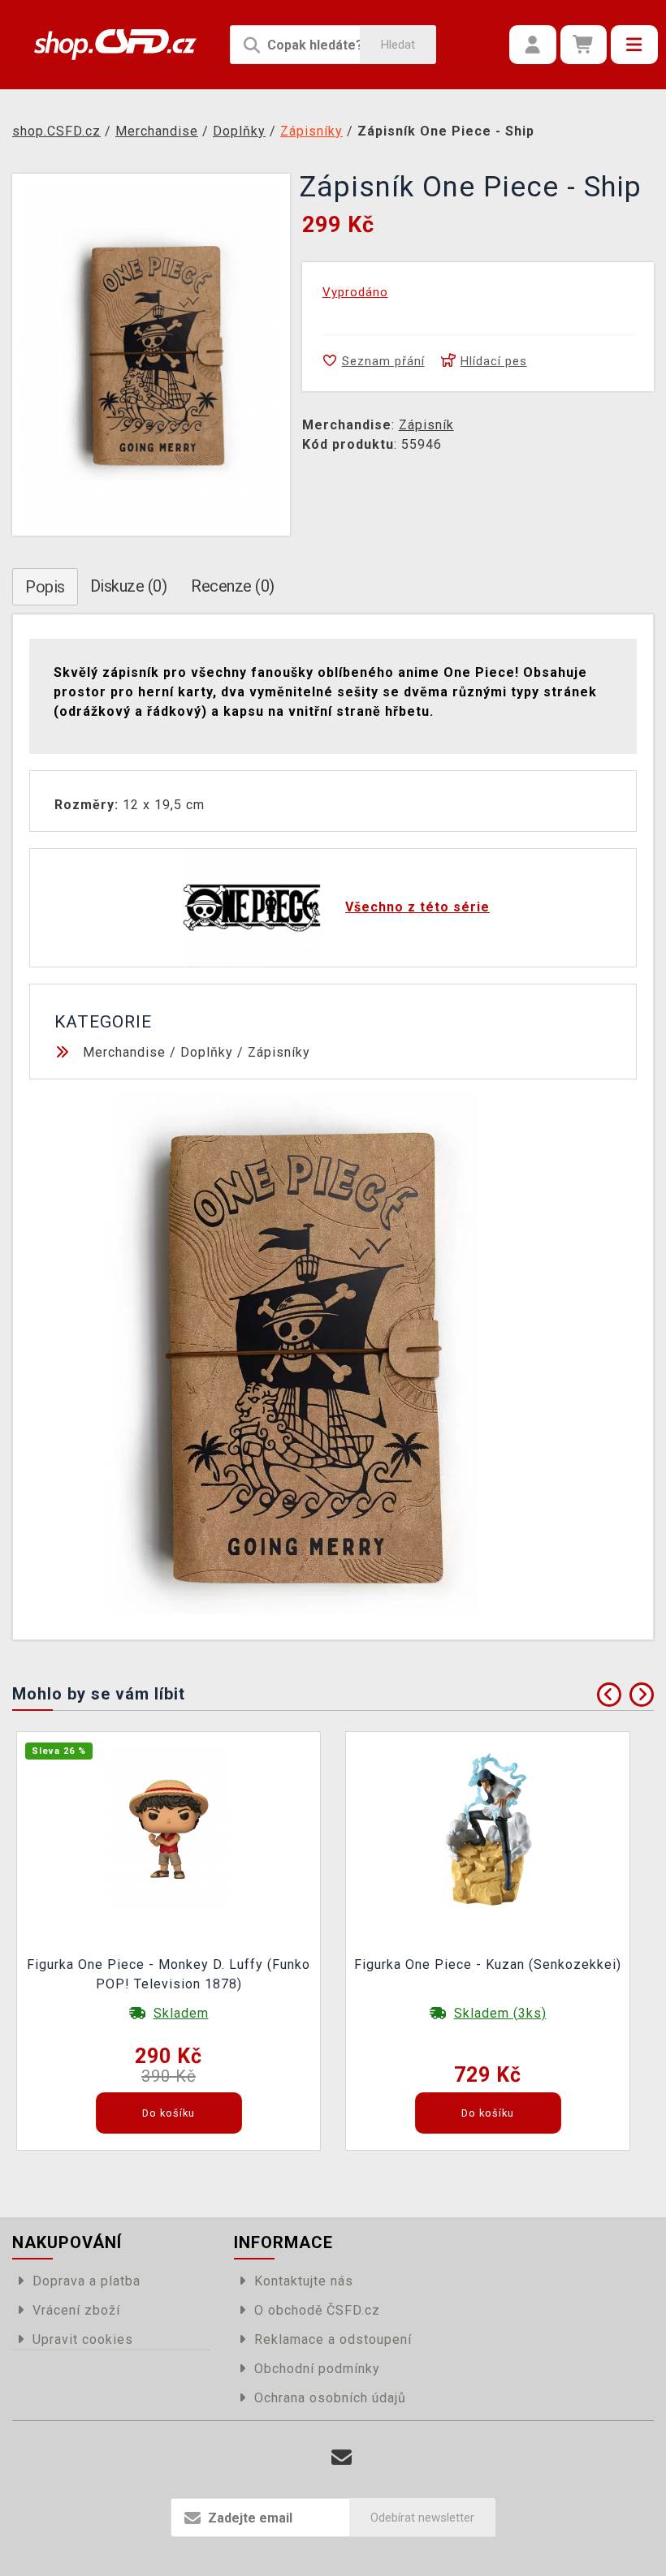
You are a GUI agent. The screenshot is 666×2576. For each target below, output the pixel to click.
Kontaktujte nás (304, 2281)
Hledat (398, 45)
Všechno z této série (417, 907)
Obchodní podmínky (317, 2369)
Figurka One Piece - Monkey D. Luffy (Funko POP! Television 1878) (169, 1974)
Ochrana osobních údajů (330, 2398)
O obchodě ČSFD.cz (317, 2310)
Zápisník (426, 425)
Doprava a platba (86, 2281)
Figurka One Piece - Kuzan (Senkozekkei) (488, 1964)
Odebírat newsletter (422, 2518)
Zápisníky (279, 1052)
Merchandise (124, 1052)
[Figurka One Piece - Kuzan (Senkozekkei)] (488, 1828)
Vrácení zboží (76, 2310)
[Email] (342, 2458)
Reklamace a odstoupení (333, 2339)
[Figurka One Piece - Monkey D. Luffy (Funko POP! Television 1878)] (169, 1828)
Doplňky (207, 1052)
